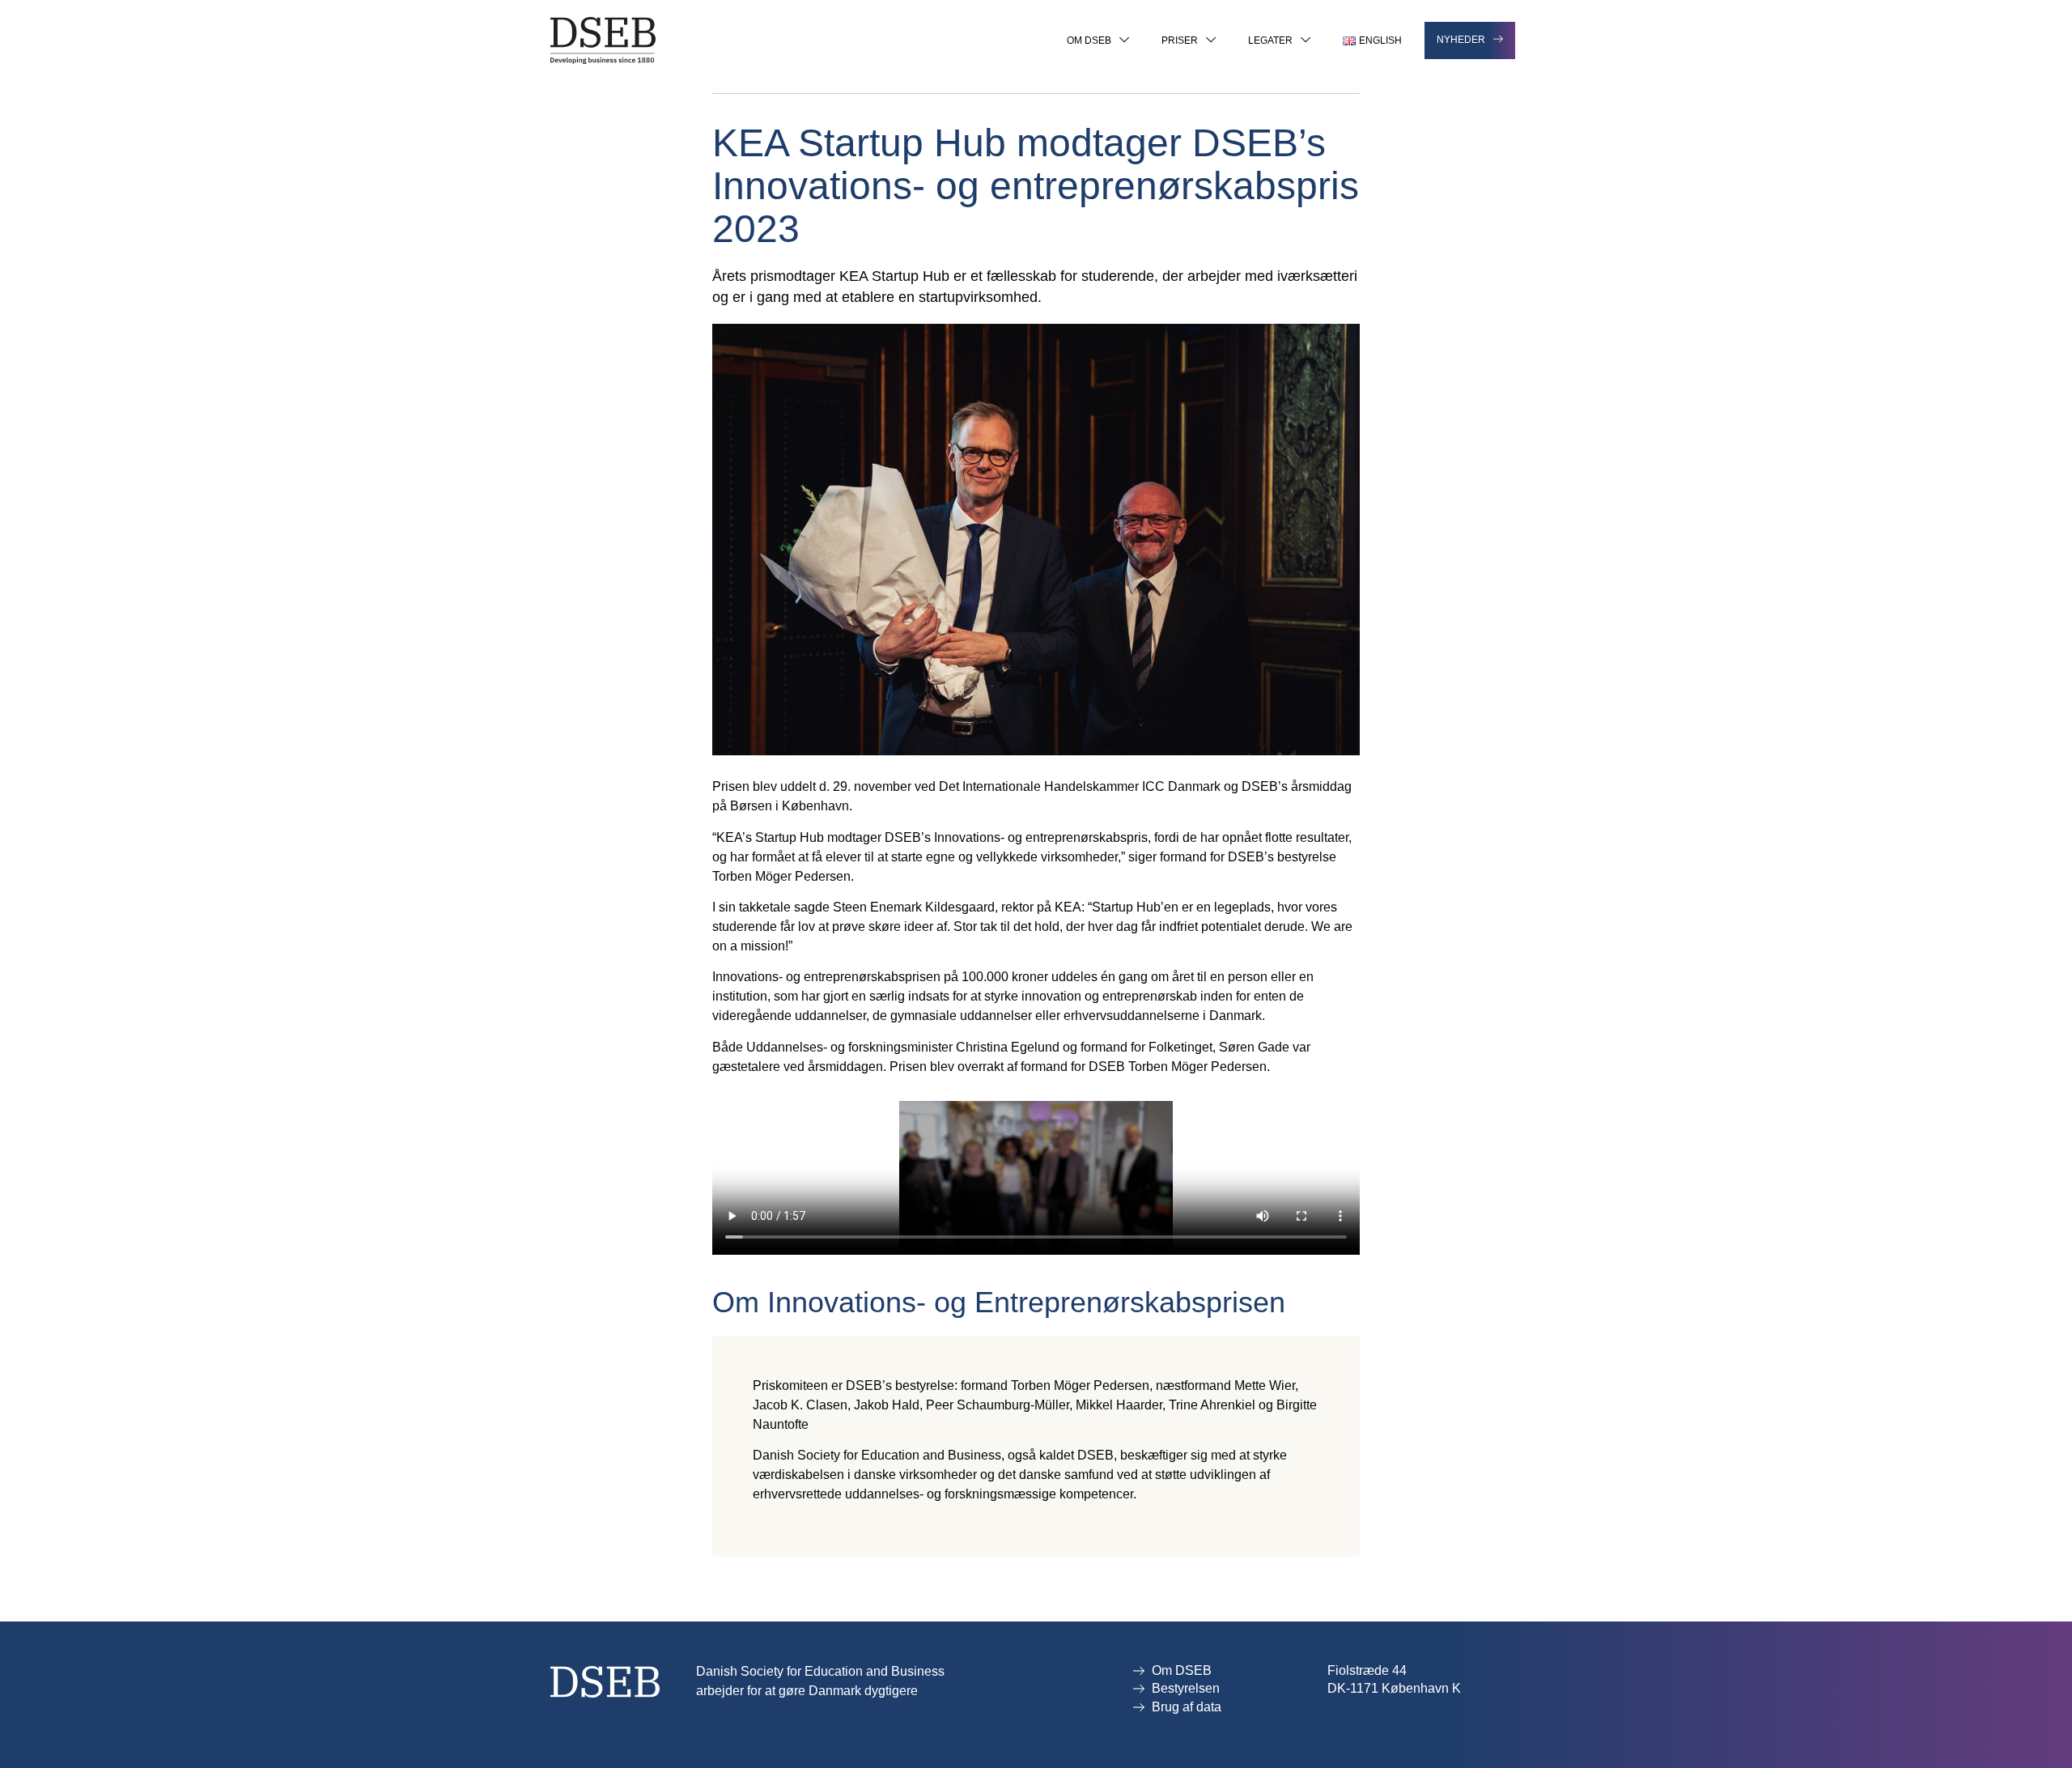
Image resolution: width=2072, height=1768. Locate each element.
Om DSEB (1089, 40)
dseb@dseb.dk (1371, 1707)
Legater (1270, 40)
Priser (1180, 40)
